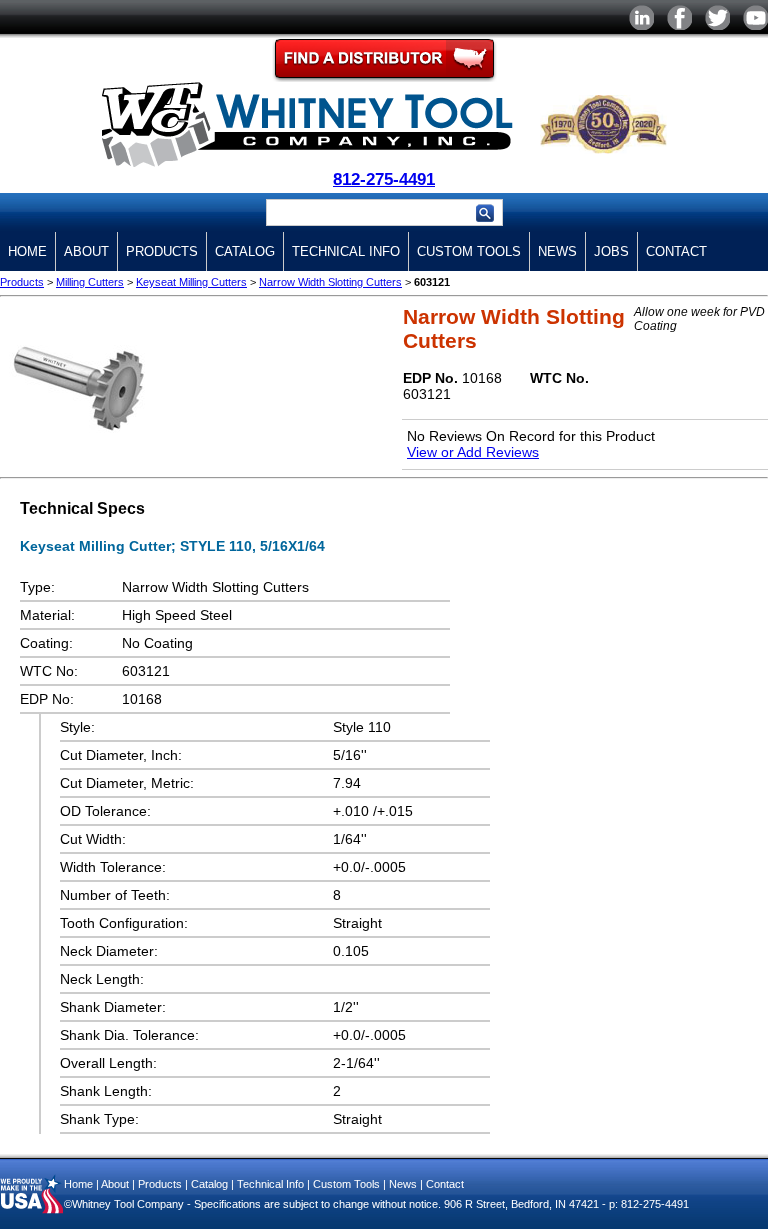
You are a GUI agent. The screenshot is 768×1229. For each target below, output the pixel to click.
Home (27, 251)
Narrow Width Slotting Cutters (330, 282)
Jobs (611, 251)
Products (162, 251)
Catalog (245, 251)
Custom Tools (469, 251)
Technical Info (346, 251)
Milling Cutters (90, 282)
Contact (676, 251)
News (557, 251)
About (86, 251)
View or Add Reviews (473, 452)
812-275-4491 (384, 179)
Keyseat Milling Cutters (191, 282)
